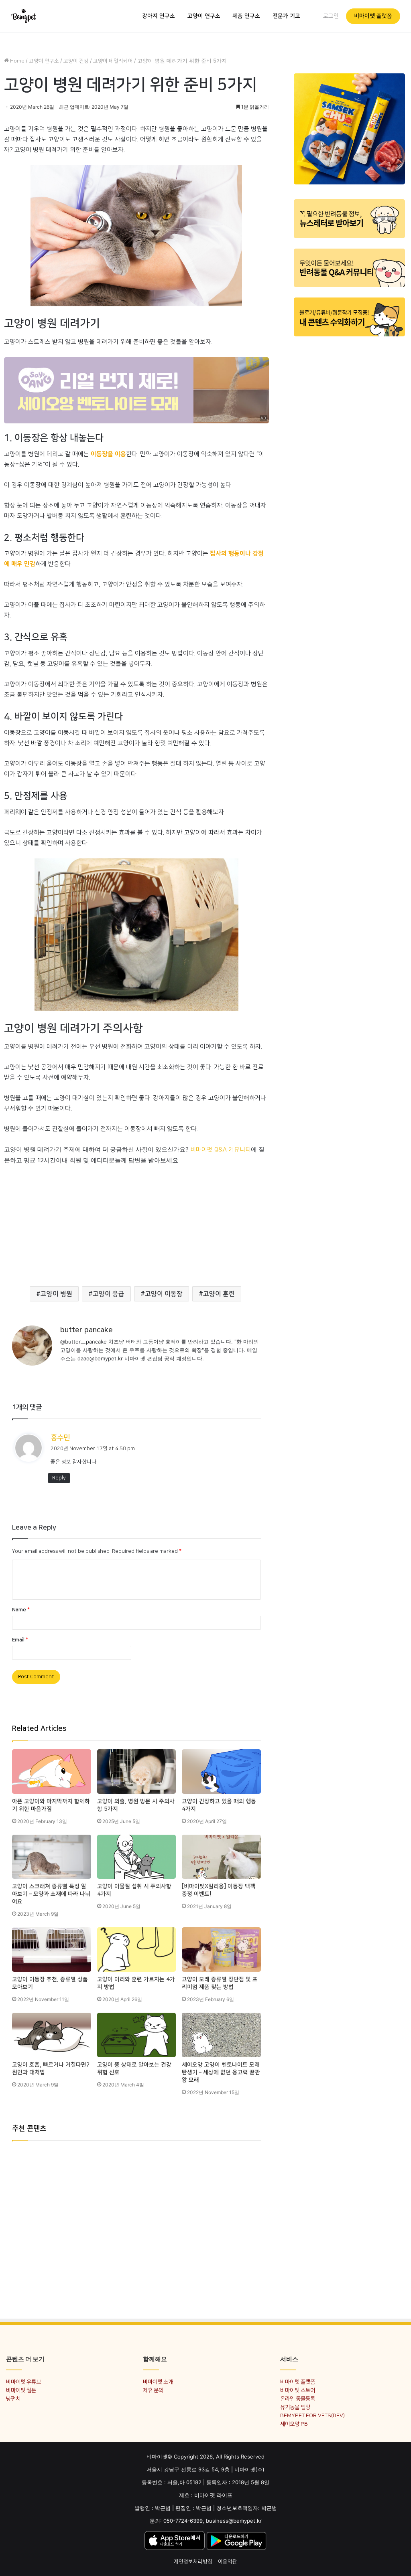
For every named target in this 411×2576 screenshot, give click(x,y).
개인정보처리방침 (193, 2562)
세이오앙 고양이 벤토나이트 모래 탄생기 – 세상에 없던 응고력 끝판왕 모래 (221, 2072)
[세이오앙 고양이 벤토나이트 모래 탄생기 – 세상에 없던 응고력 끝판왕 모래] (221, 2035)
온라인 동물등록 (298, 2399)
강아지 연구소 (159, 16)
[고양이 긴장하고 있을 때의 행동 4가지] (221, 1772)
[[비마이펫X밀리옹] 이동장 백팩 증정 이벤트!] (221, 1857)
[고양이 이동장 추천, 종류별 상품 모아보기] (52, 1950)
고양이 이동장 (164, 1294)
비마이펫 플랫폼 (373, 16)
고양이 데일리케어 (113, 61)
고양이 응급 (109, 1294)
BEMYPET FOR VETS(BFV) (312, 2415)
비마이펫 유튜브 (23, 2382)
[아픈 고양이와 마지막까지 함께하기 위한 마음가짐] (52, 1772)
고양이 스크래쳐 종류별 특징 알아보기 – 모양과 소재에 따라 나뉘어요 (51, 1894)
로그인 (331, 16)
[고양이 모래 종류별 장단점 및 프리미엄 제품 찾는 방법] (221, 1950)
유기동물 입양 (295, 2407)
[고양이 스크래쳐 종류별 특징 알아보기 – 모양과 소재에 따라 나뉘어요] (52, 1857)
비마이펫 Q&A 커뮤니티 (221, 1150)
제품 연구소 (246, 16)
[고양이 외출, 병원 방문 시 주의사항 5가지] (137, 1772)
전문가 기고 (286, 16)
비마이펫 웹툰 (21, 2390)
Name (21, 1610)
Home (17, 61)
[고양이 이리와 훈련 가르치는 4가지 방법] (137, 1950)
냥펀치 (13, 2399)
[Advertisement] (136, 1222)
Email (20, 1640)
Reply (59, 1478)
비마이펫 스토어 (298, 2390)
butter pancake (86, 1330)
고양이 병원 (56, 1294)
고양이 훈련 (219, 1294)
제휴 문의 (153, 2390)
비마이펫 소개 (158, 2382)
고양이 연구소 (204, 16)
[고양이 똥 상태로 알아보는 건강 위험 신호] (137, 2035)
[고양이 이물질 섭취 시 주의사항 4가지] (137, 1857)
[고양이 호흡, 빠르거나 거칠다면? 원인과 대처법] (52, 2035)
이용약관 (228, 2562)
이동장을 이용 (108, 454)
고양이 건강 (76, 61)
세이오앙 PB (294, 2424)
